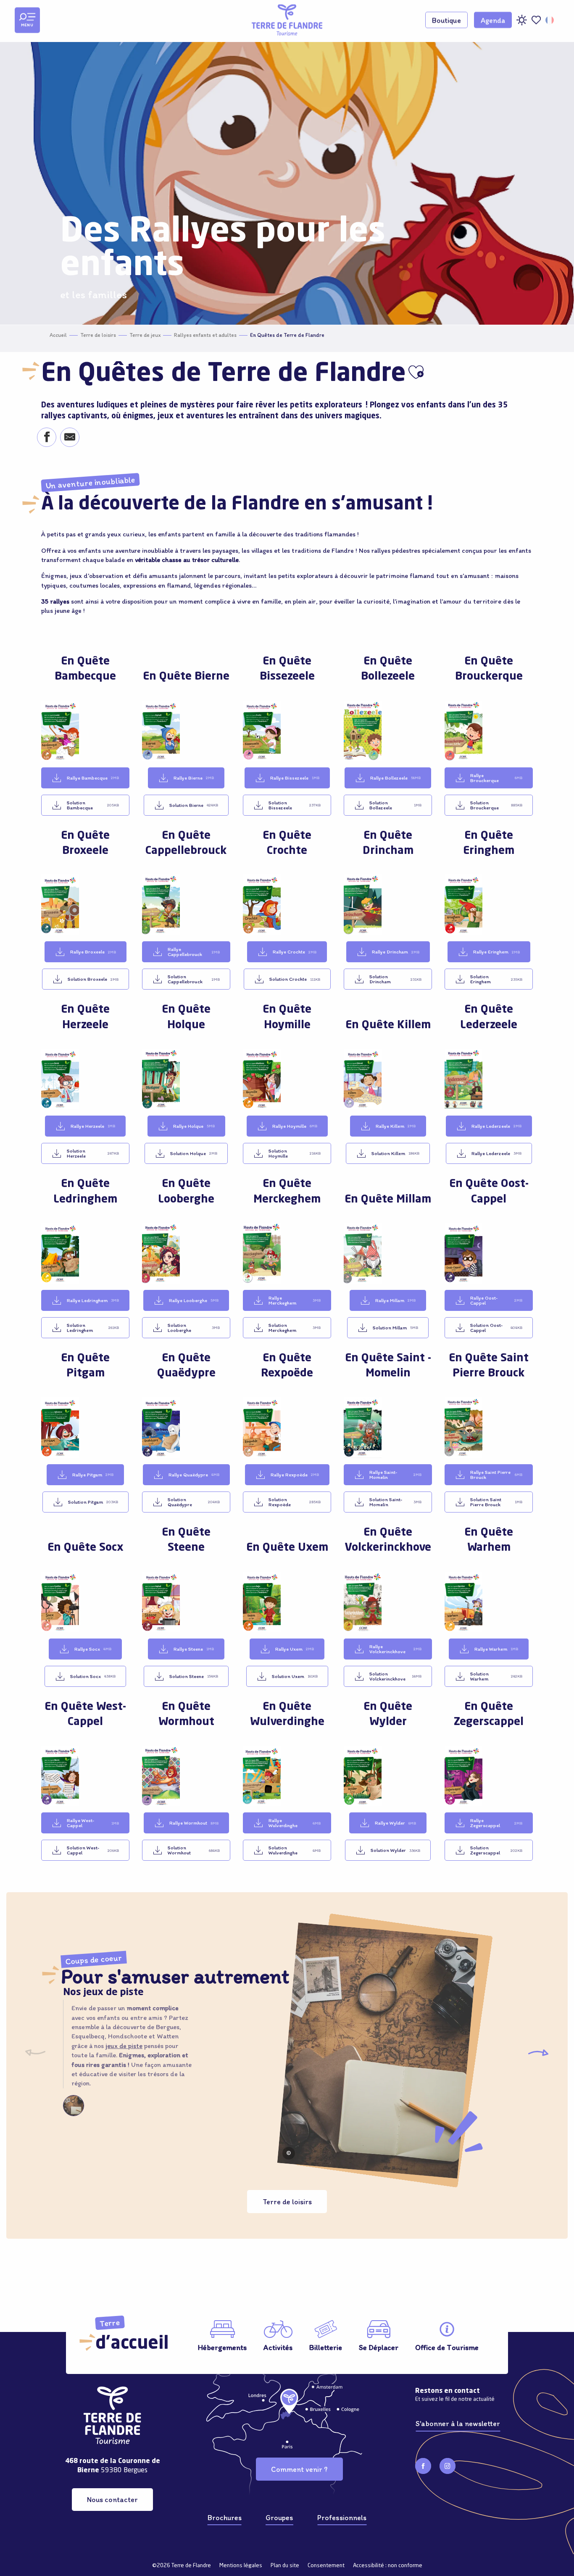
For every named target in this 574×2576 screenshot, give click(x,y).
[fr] (550, 20)
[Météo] (521, 23)
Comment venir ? (299, 2469)
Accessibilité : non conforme (388, 2566)
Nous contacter (112, 2499)
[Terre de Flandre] (287, 20)
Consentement (326, 2566)
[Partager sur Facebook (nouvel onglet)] (46, 438)
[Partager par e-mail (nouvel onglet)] (70, 438)
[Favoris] (536, 20)
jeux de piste (124, 2046)
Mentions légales (241, 2566)
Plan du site (285, 2566)
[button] (550, 20)
